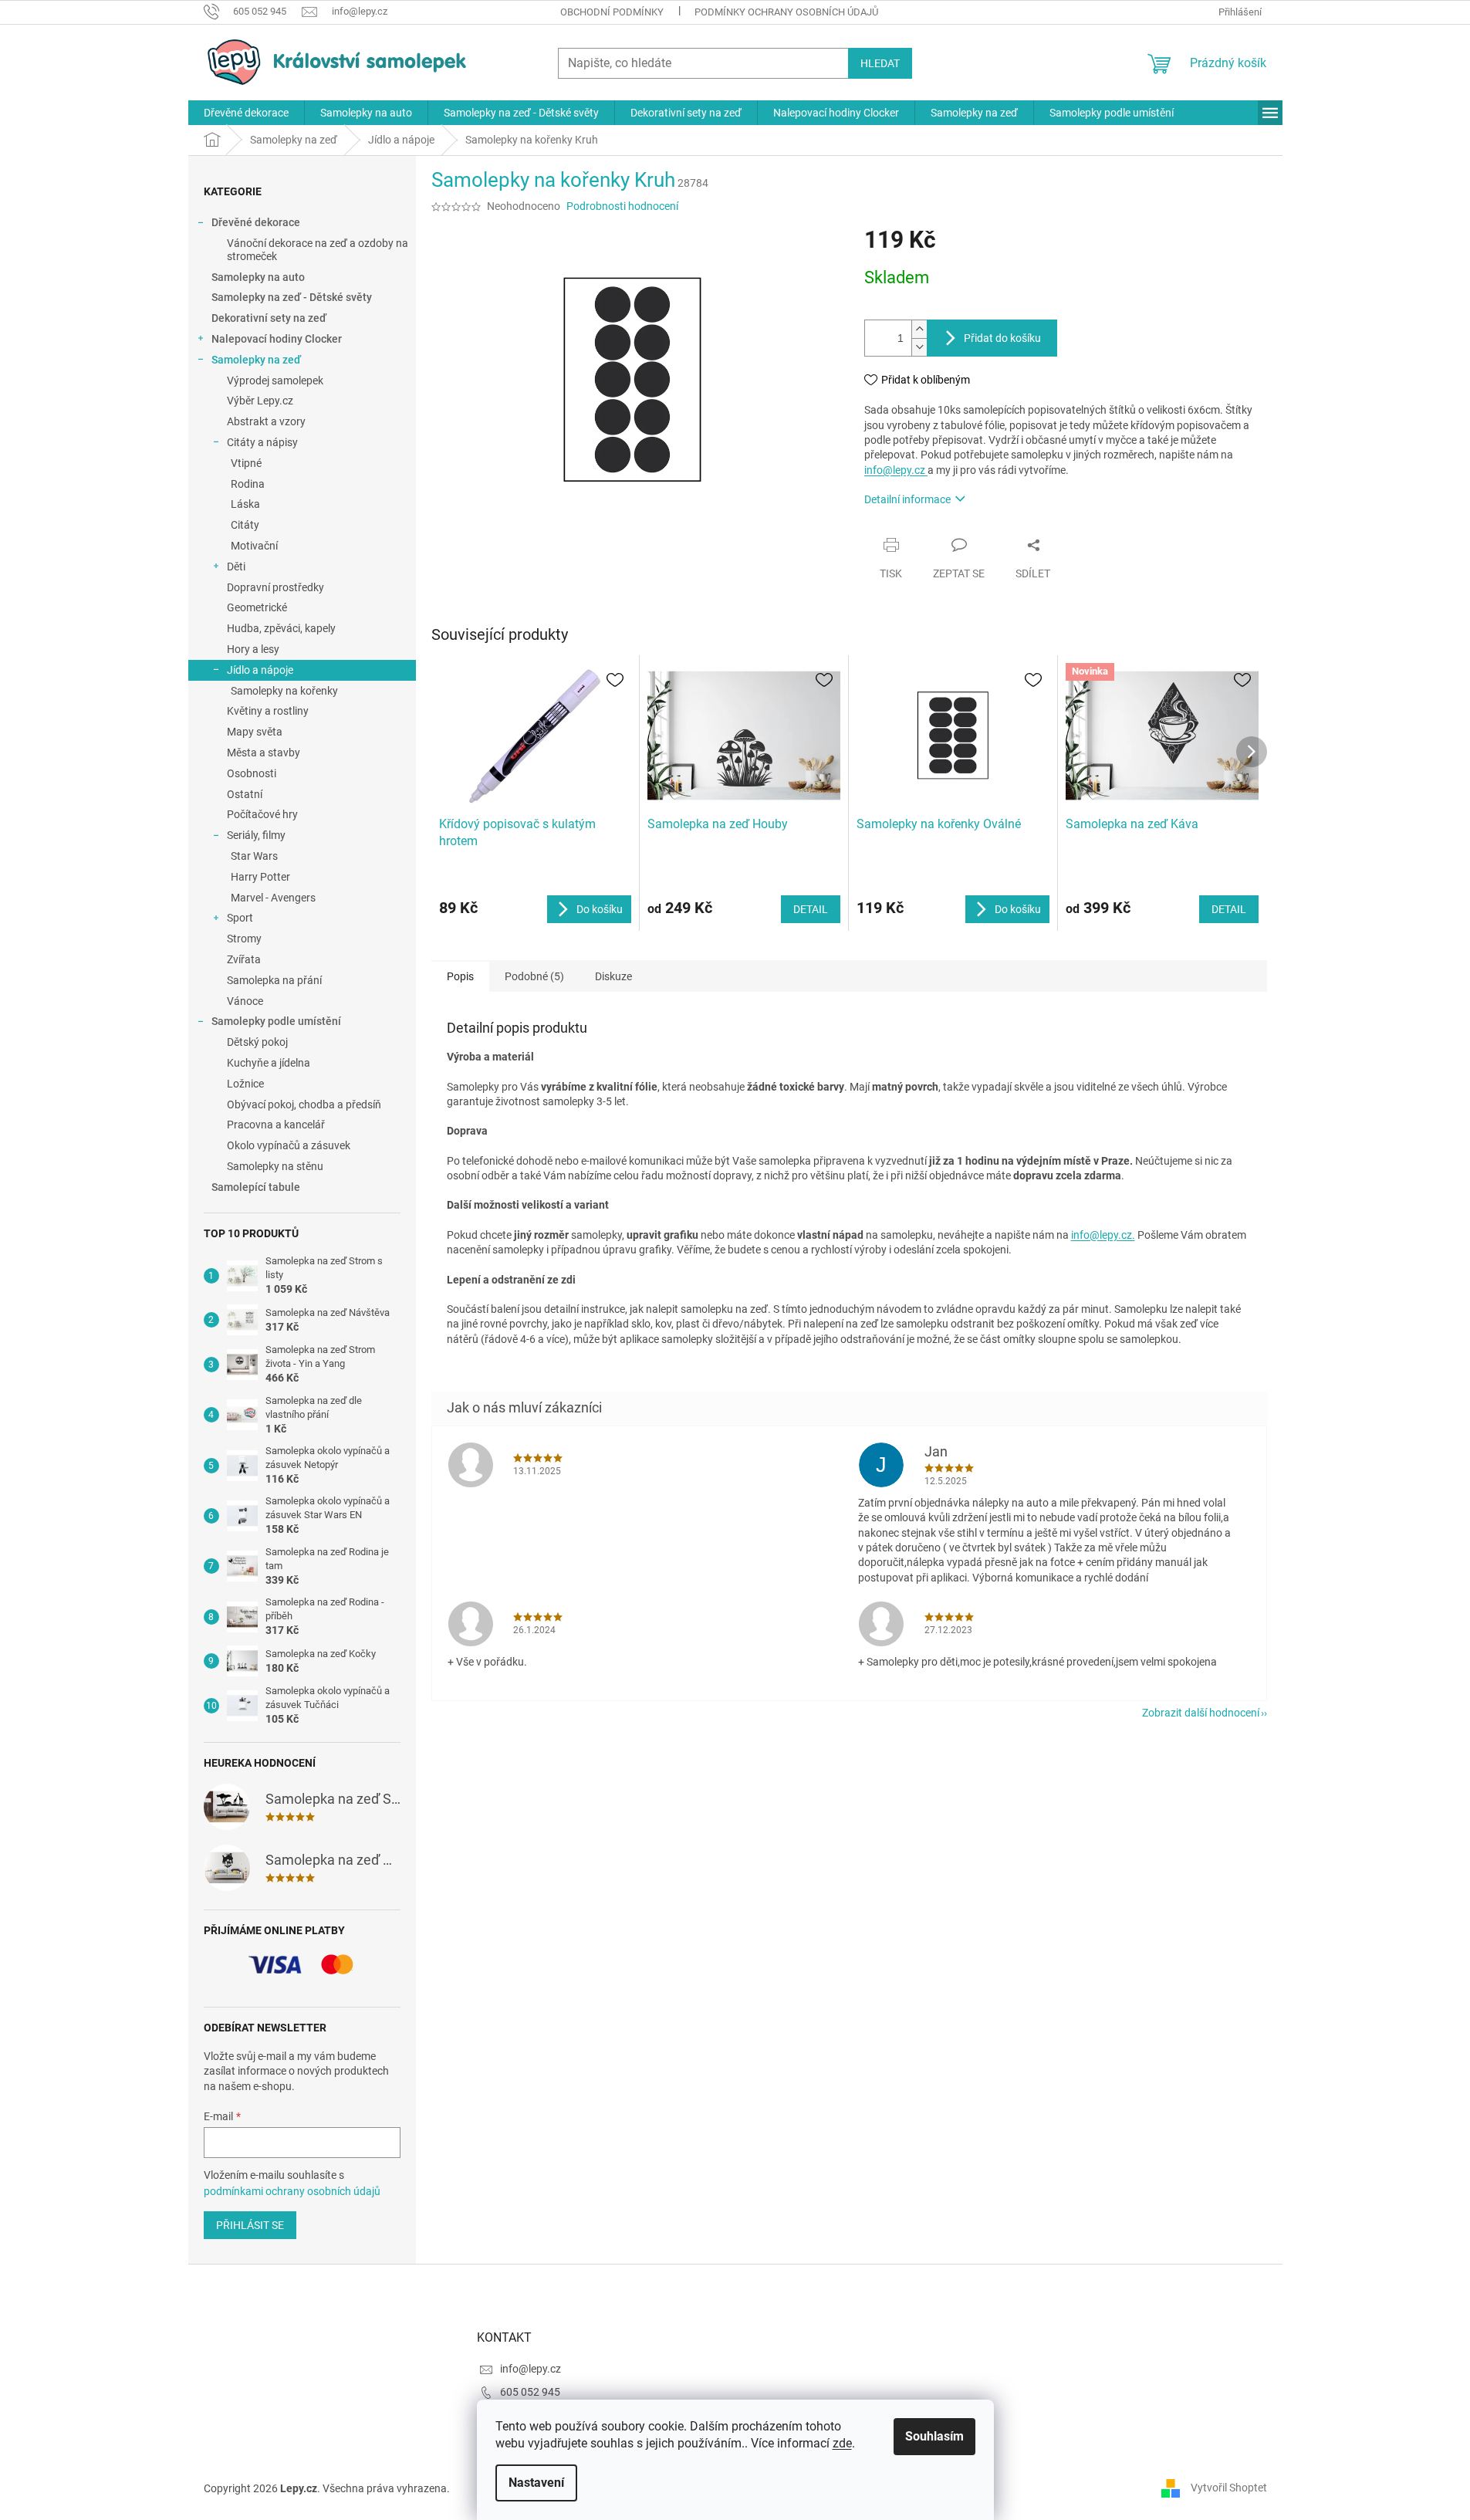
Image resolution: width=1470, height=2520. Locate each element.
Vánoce (245, 1001)
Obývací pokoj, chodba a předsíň (304, 1104)
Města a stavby (264, 753)
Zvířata (244, 959)
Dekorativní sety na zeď (269, 318)
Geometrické (257, 607)
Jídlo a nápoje (260, 670)
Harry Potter (260, 877)
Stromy (244, 939)
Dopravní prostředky (275, 587)
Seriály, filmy (256, 835)
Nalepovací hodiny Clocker (277, 339)
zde (842, 2443)
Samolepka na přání (274, 980)
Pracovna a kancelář (276, 1125)
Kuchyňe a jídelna (269, 1063)
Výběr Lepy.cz (260, 401)
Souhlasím (934, 2436)
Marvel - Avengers (273, 898)
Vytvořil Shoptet (1229, 2488)
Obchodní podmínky (612, 12)
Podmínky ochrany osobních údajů (786, 12)
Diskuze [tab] (613, 976)
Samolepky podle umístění (276, 1021)
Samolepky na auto (258, 277)
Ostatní (245, 794)
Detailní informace (907, 499)
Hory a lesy (253, 649)
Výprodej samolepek (275, 381)
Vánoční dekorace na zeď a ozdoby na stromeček (318, 250)
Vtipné (246, 463)
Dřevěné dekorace (256, 222)
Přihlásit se (250, 2225)
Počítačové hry (262, 814)
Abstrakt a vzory (266, 421)
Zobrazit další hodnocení (1201, 1713)
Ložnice (245, 1084)
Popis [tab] (460, 976)
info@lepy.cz (896, 470)
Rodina (248, 484)
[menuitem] (246, 113)
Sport (240, 918)
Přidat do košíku (1002, 338)
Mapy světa (255, 732)
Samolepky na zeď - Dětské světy (292, 297)
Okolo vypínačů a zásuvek (289, 1145)
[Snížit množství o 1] (919, 347)
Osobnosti (252, 773)
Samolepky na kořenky (284, 691)
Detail (811, 909)
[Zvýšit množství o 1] (919, 329)
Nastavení (536, 2483)
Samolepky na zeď (256, 360)
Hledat (880, 63)
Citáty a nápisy (262, 442)
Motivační (254, 546)
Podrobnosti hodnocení (622, 206)
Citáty (245, 525)
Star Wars (254, 856)
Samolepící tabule (256, 1187)
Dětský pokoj (257, 1042)
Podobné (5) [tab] (534, 976)
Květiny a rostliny (268, 711)
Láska (245, 504)
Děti (236, 567)
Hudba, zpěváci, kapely (281, 628)
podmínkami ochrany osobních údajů (292, 2191)
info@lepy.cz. (1103, 1235)
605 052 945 (530, 2392)
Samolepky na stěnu (275, 1166)
